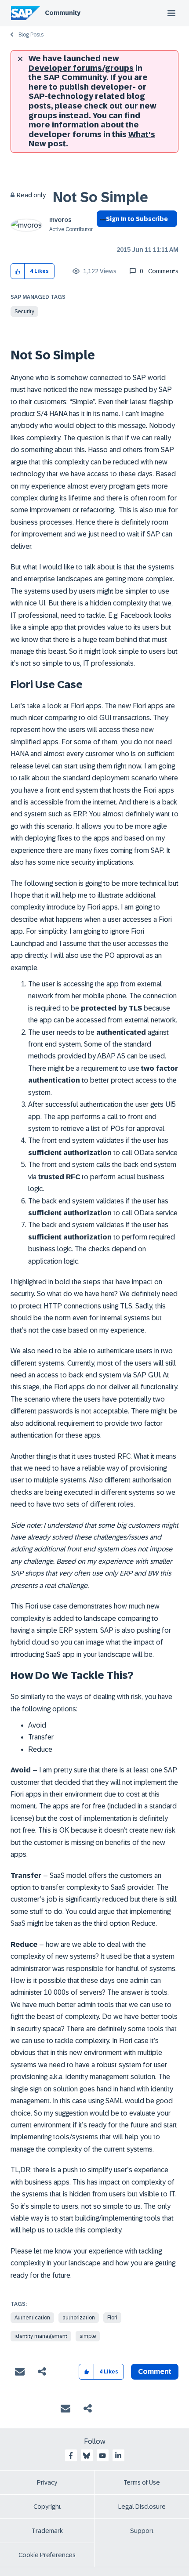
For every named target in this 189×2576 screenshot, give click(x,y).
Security (24, 312)
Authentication (32, 2318)
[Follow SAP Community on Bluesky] (87, 2456)
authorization (79, 2318)
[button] (18, 271)
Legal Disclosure (142, 2507)
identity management (41, 2336)
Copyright (47, 2507)
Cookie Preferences (47, 2555)
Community (63, 13)
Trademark (47, 2531)
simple (88, 2336)
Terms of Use (142, 2482)
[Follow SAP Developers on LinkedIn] (118, 2456)
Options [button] (101, 235)
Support (142, 2531)
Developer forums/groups (81, 68)
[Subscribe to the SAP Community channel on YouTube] (102, 2456)
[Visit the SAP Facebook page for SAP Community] (71, 2456)
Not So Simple (100, 197)
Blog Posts (31, 35)
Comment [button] (155, 2371)
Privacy (47, 2482)
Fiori (112, 2318)
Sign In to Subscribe (137, 219)
